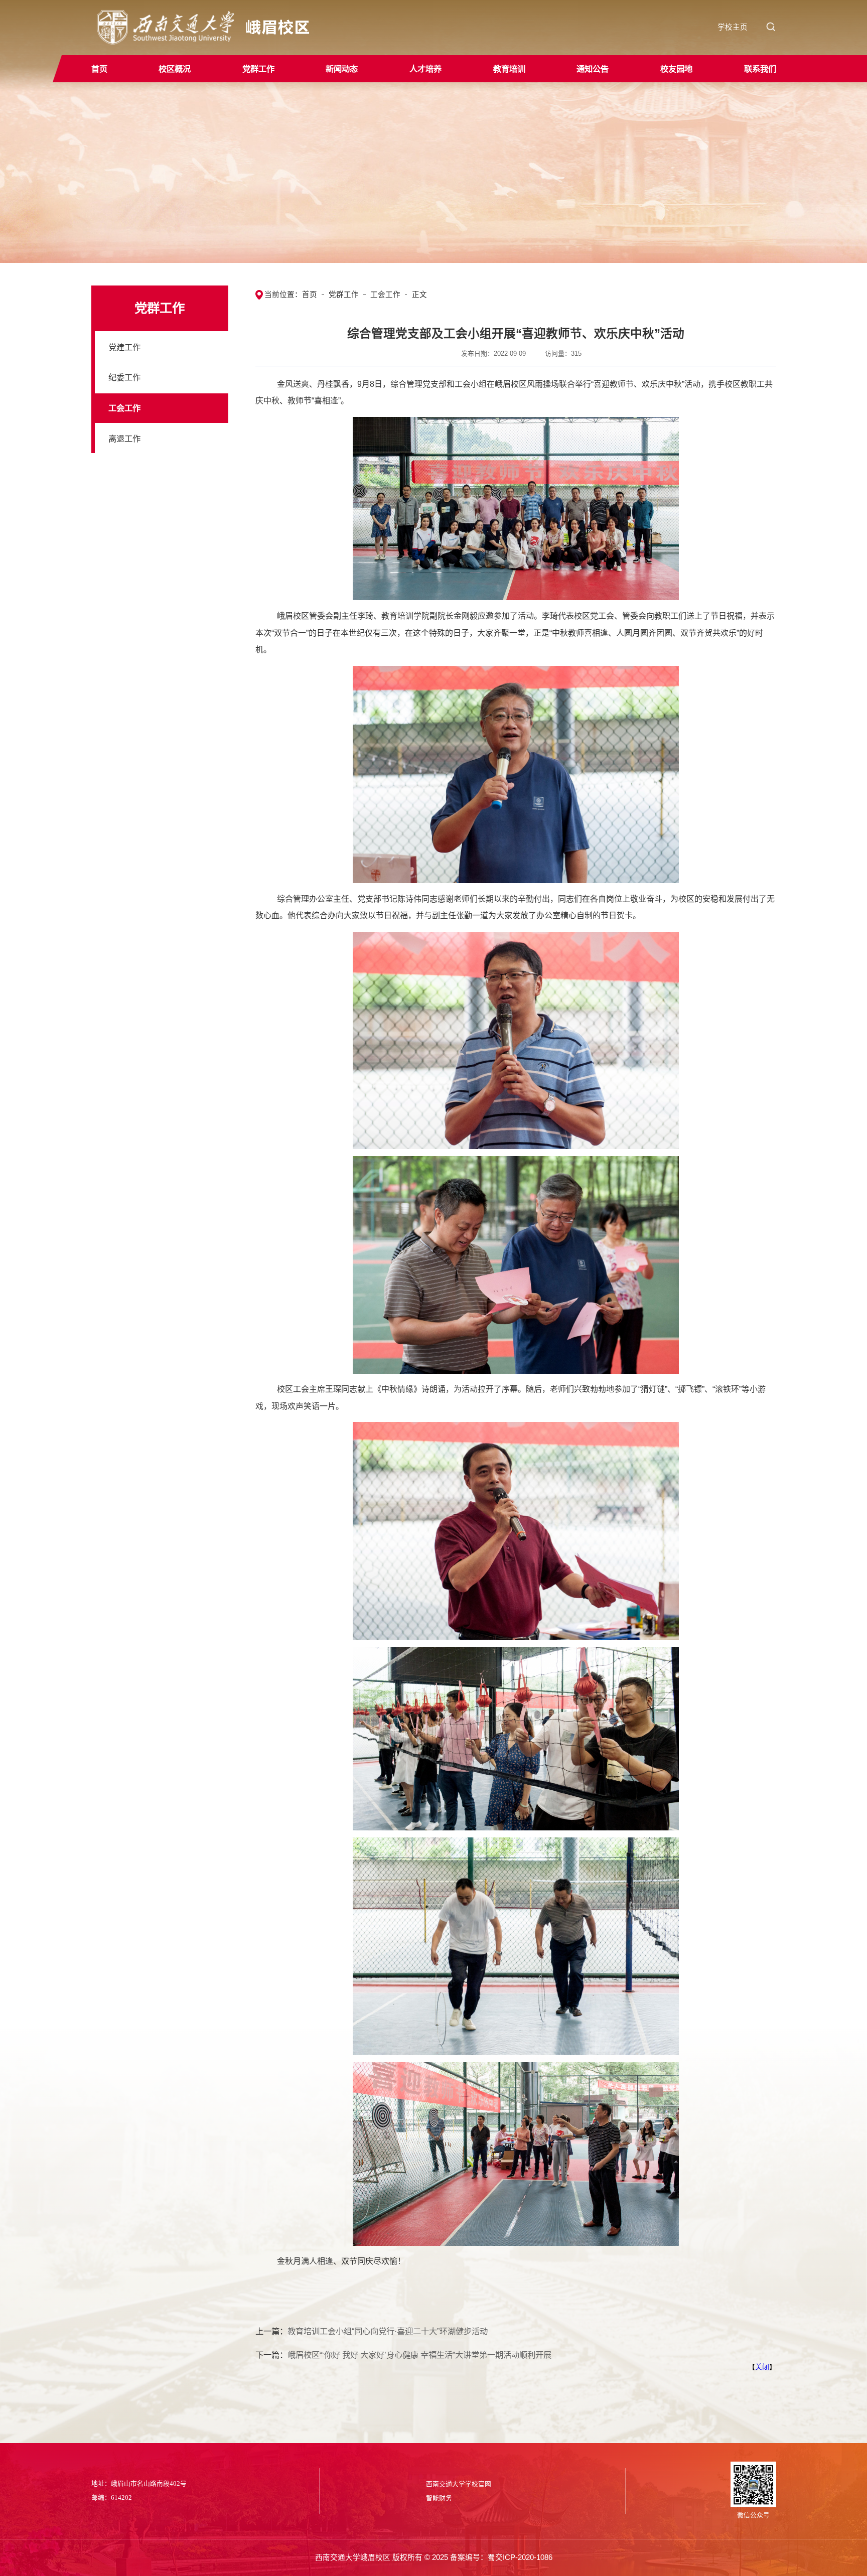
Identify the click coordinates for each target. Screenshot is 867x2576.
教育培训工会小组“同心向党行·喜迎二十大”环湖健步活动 (388, 2331)
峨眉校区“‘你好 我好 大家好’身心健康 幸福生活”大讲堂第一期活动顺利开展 (419, 2355)
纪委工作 (124, 377)
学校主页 (733, 27)
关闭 (762, 2367)
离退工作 (124, 439)
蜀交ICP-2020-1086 (520, 2557)
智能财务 (439, 2498)
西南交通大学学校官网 (459, 2484)
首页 (310, 295)
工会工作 (124, 408)
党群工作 (344, 295)
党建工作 (124, 347)
